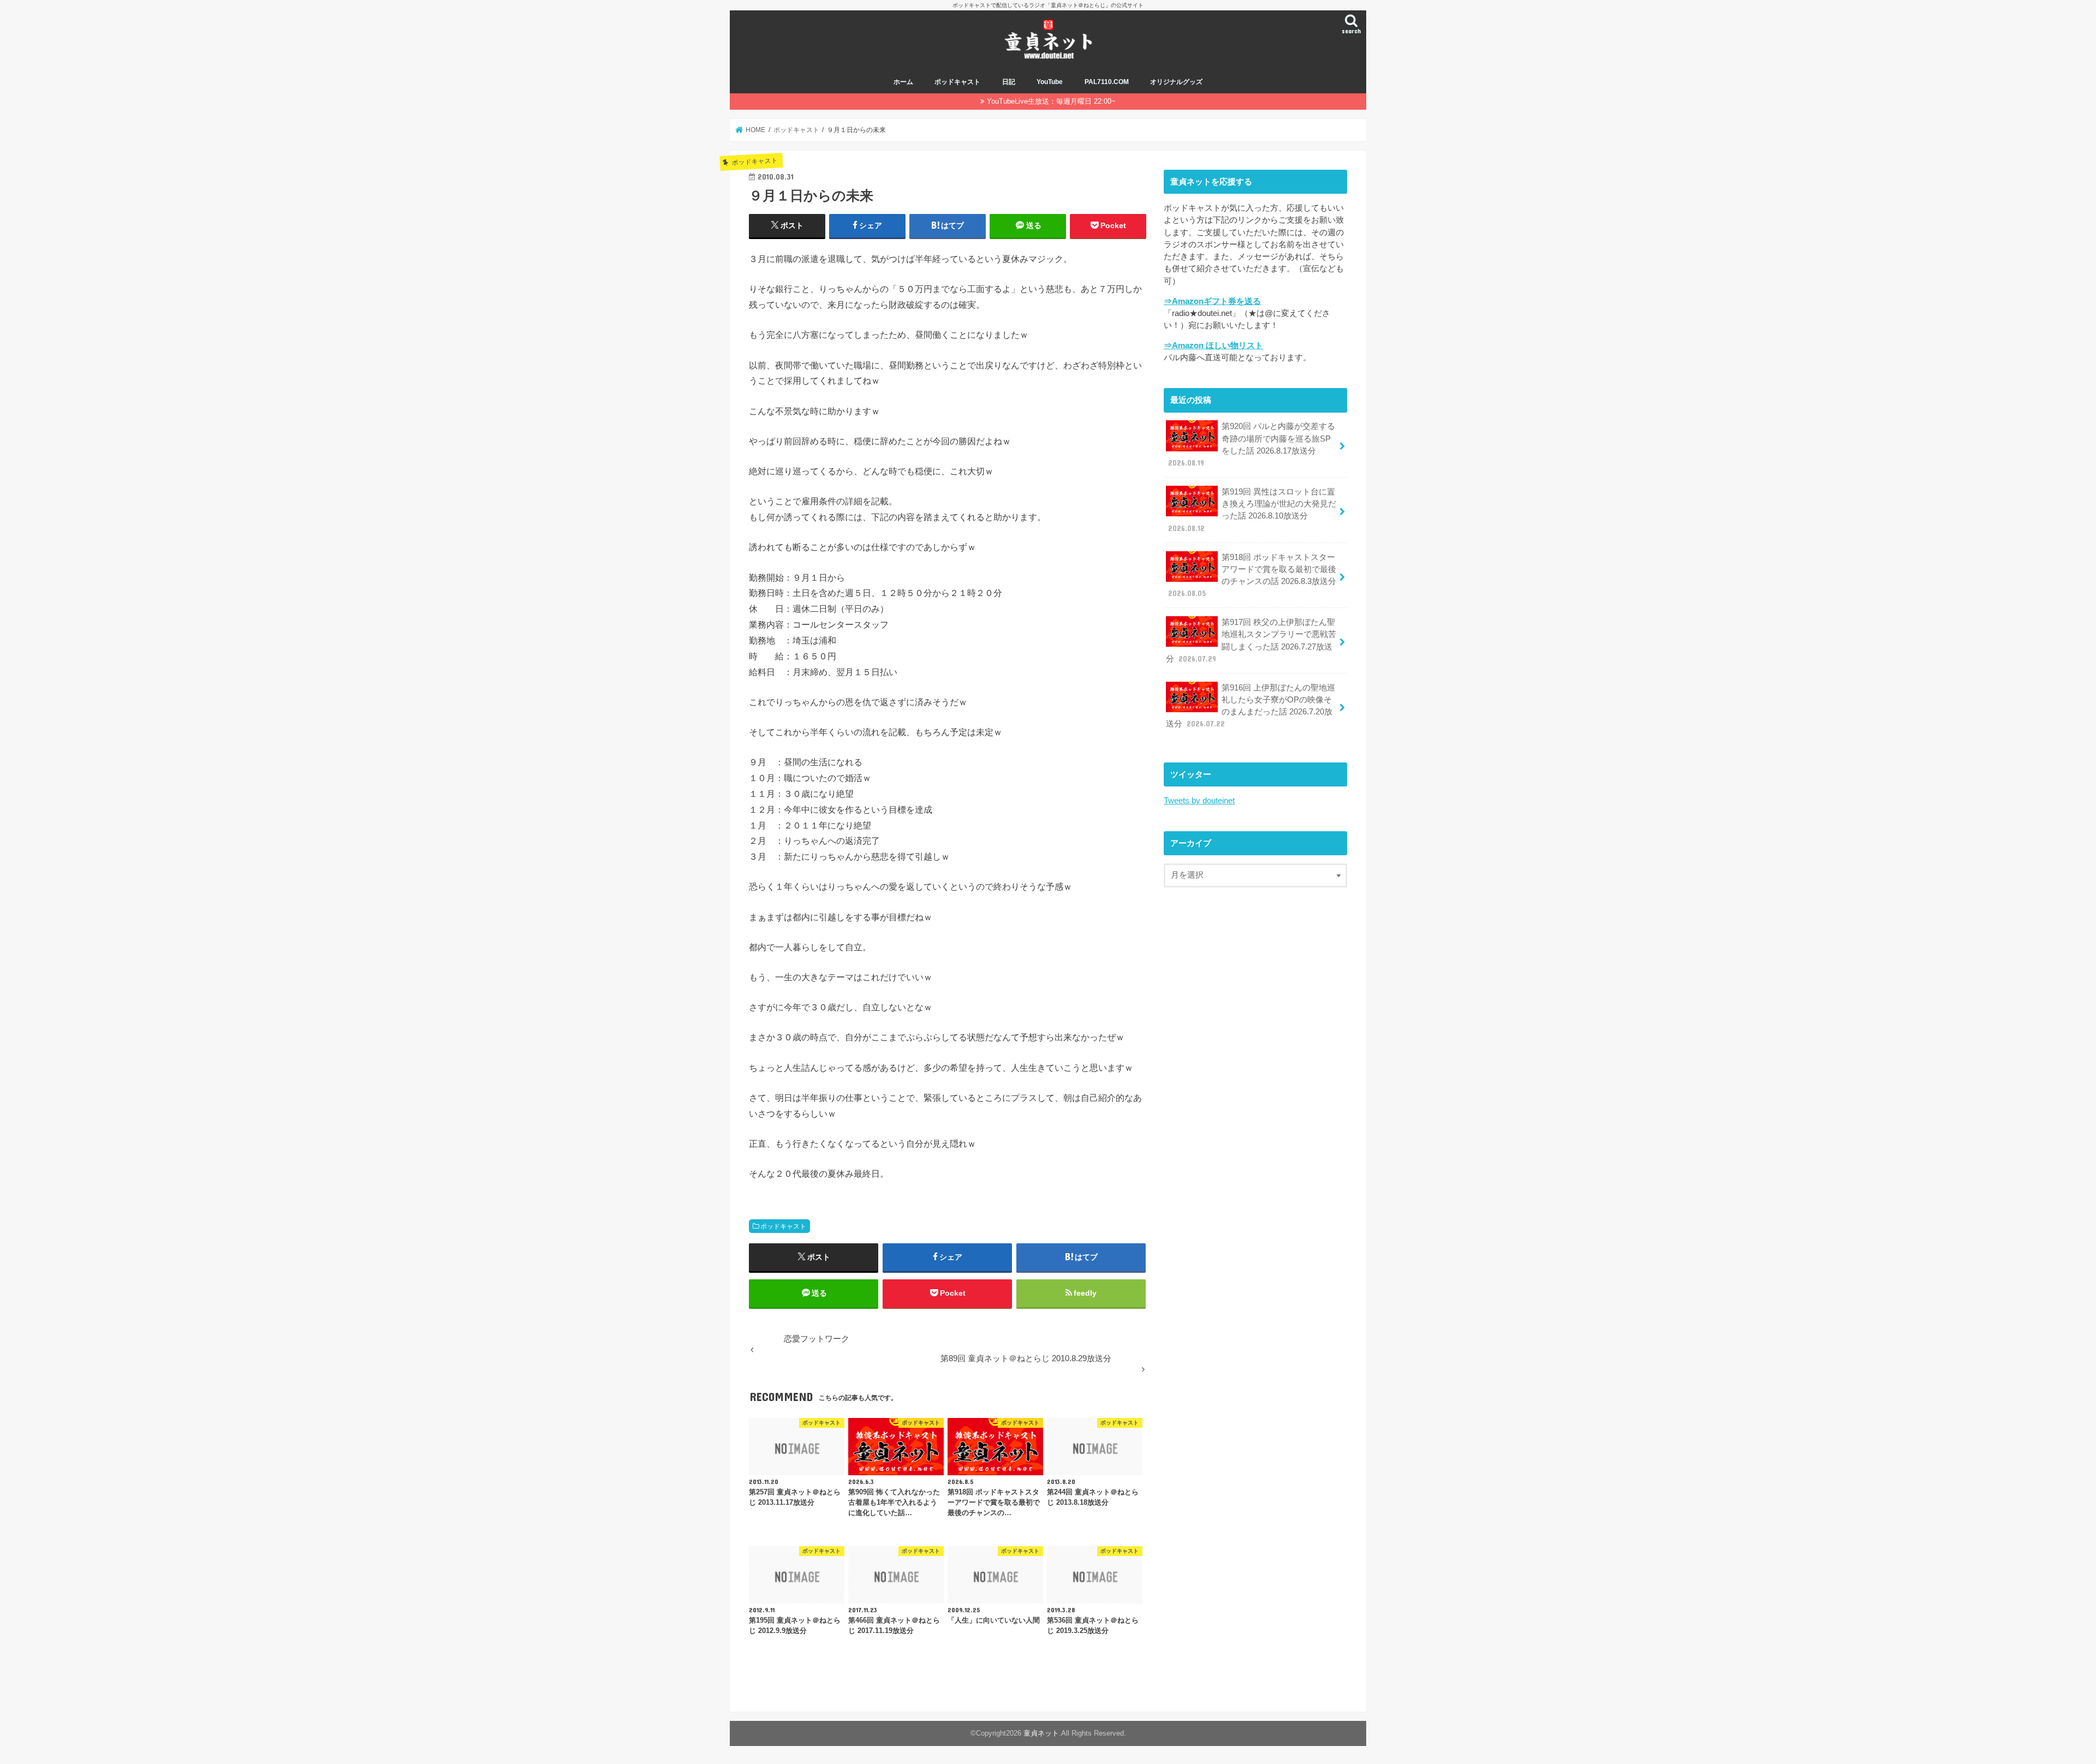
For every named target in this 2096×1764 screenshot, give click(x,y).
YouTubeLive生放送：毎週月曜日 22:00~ (1051, 101)
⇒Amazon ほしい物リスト (1213, 345)
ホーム (903, 82)
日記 (1009, 82)
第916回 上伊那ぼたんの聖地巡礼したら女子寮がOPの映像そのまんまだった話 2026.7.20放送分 (1251, 706)
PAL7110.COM (1107, 82)
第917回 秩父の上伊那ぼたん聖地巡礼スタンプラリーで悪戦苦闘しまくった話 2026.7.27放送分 (1251, 640)
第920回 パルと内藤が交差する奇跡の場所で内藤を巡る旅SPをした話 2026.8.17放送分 (1252, 445)
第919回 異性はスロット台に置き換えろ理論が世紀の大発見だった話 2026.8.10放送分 (1252, 510)
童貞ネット (1041, 1733)
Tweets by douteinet (1199, 801)
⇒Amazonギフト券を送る (1212, 301)
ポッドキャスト (957, 82)
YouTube (1050, 82)
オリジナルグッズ (1176, 82)
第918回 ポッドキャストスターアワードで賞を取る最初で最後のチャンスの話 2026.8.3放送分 (1252, 576)
